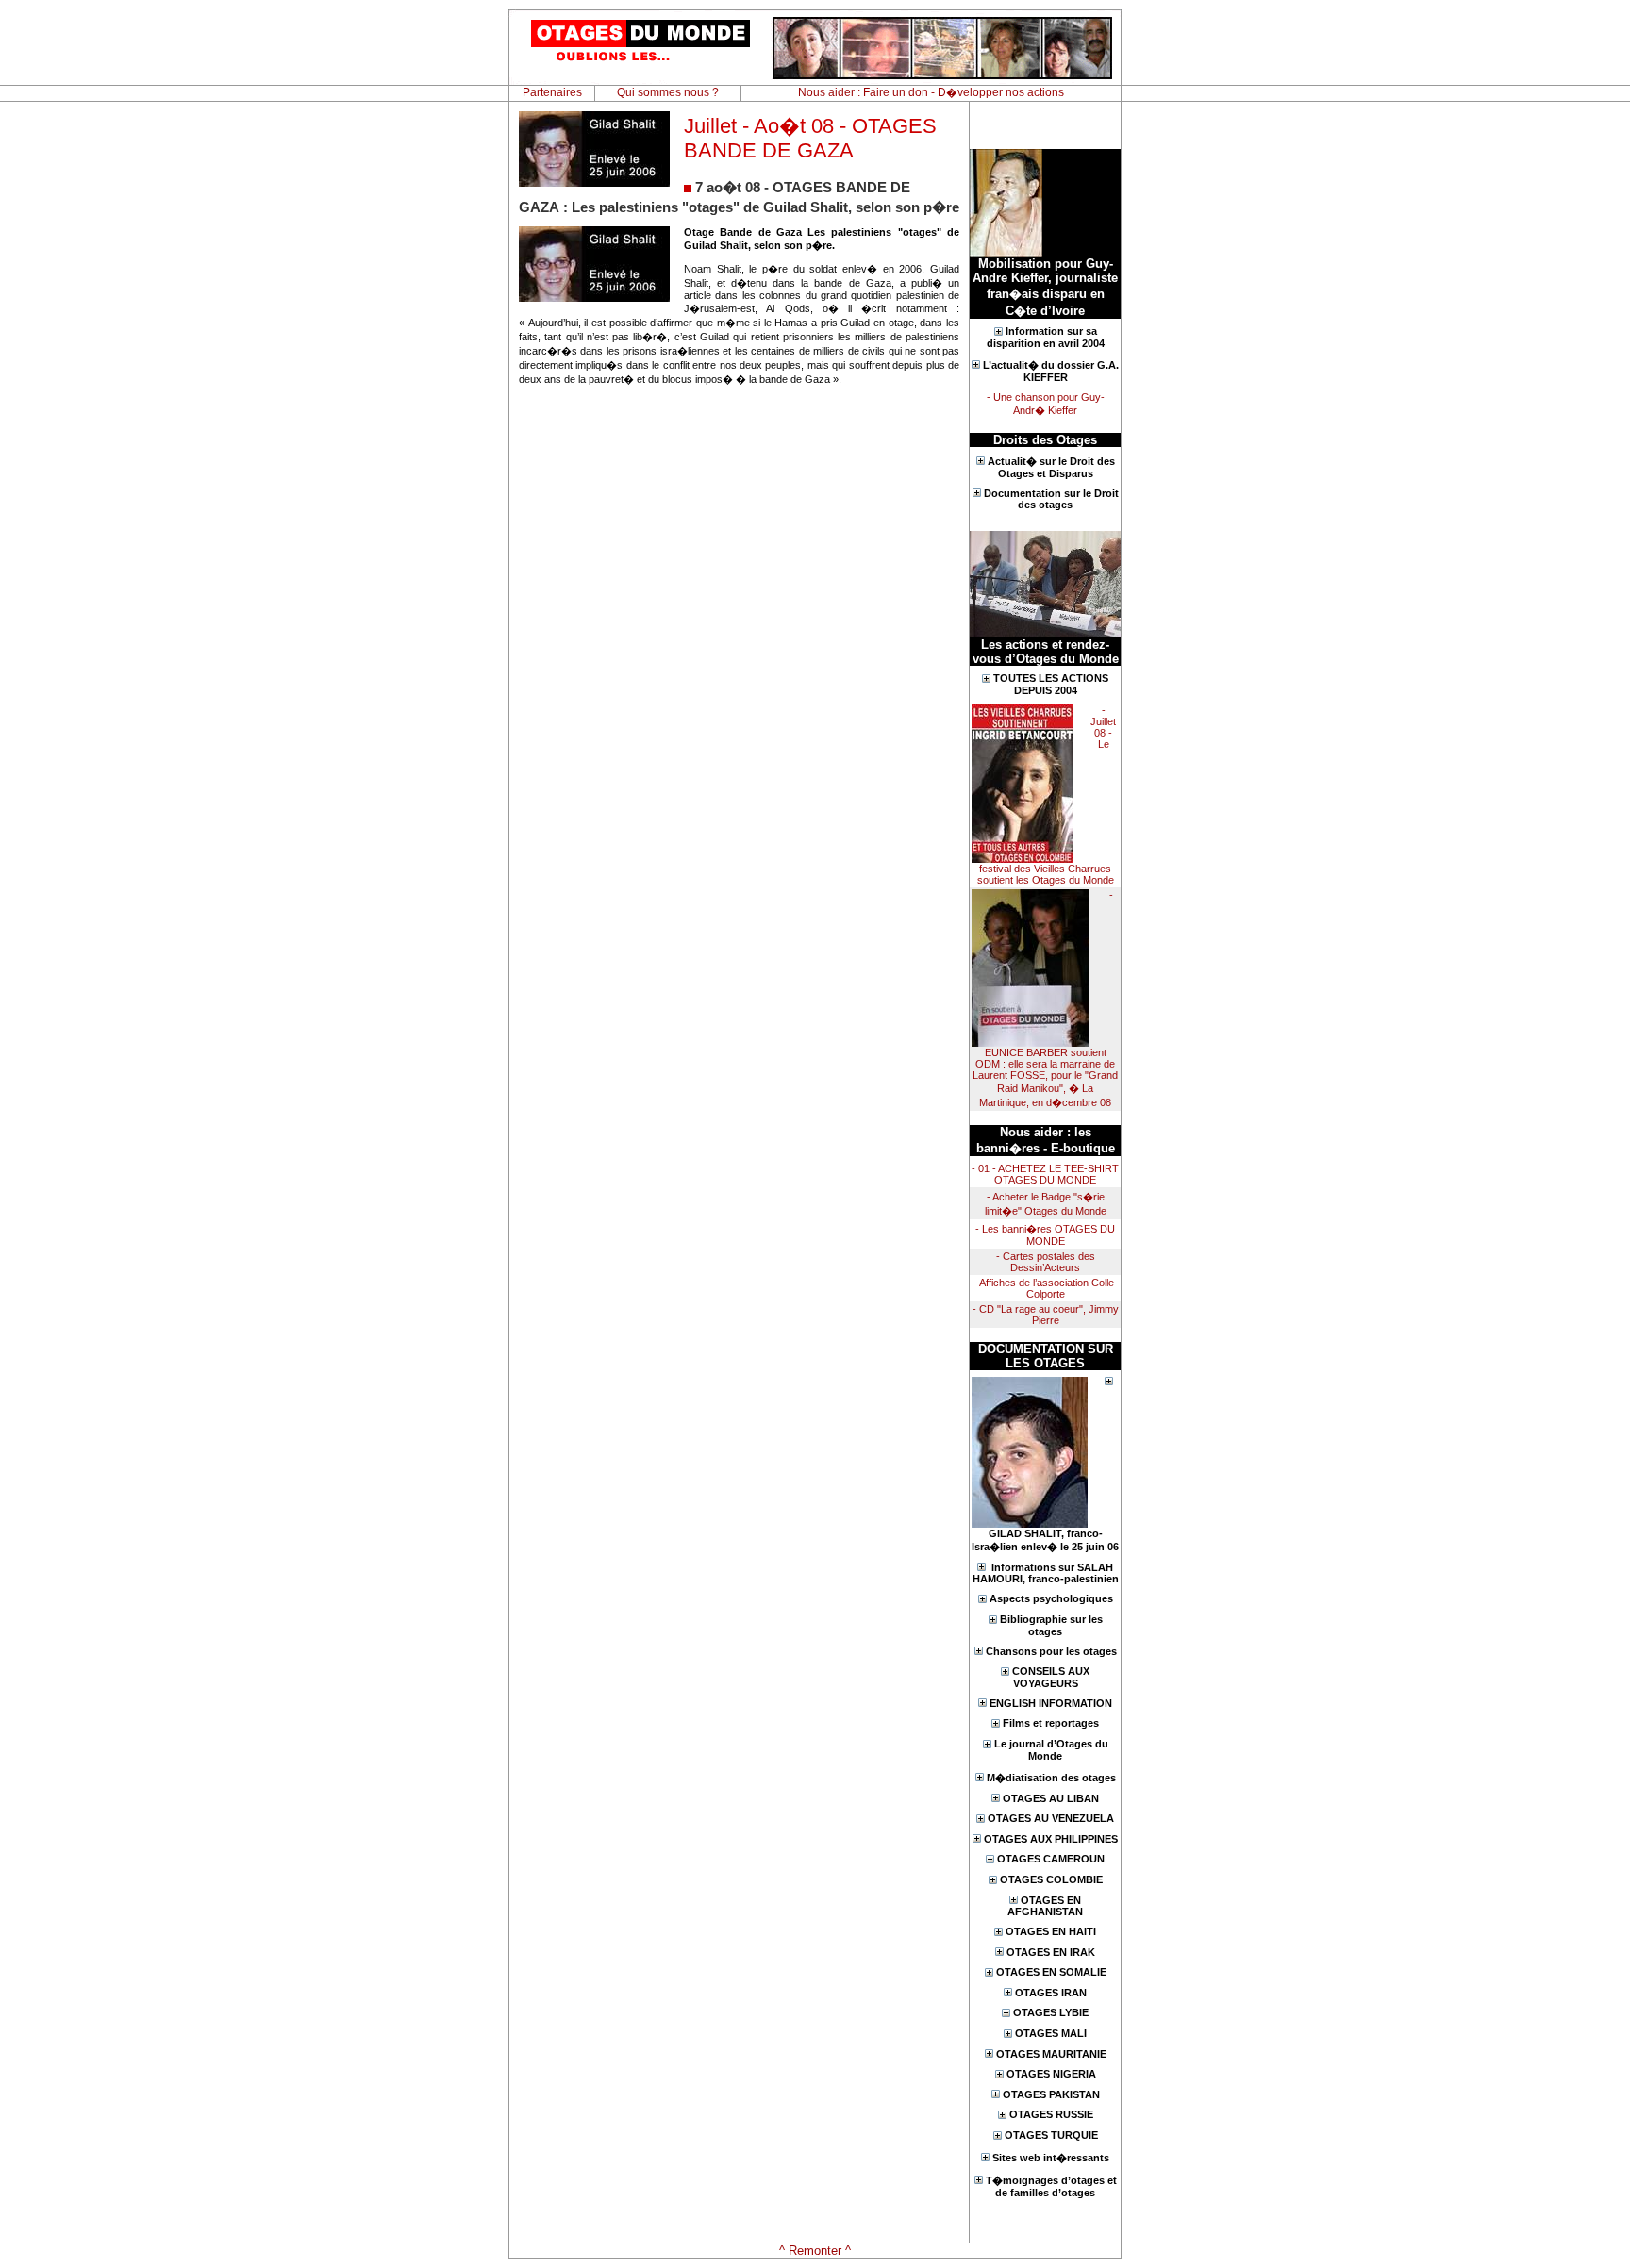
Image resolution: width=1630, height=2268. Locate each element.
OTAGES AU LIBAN (1051, 1798)
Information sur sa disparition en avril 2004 (1046, 337)
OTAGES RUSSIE (1051, 2114)
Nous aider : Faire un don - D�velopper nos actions (931, 92)
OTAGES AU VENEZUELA (1051, 1818)
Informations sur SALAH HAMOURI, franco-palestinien (1046, 1573)
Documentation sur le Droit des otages (1051, 499)
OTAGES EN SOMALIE (1051, 1972)
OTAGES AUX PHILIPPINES (1051, 1839)
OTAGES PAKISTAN (1051, 2094)
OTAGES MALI (1051, 2033)
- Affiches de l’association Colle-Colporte (1046, 1288)
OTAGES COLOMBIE (1051, 1879)
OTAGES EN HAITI (1051, 1931)
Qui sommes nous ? (668, 92)
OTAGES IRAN (1051, 1993)
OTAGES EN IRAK (1051, 1952)
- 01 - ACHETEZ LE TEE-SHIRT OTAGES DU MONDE (1045, 1174)
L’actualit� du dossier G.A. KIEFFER (1051, 371)
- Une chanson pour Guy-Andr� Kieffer (1046, 404)
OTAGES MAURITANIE (1051, 2054)
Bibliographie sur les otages (1051, 1625)
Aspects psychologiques (1051, 1598)
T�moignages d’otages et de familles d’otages (1051, 2186)
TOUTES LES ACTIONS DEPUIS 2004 (1051, 684)
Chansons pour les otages (1051, 1651)
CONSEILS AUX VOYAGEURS (1051, 1677)
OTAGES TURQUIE (1051, 2135)
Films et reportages (1051, 1723)
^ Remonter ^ (815, 2251)
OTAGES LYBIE (1051, 2012)
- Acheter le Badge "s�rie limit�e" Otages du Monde (1046, 1204)
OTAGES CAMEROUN (1051, 1859)
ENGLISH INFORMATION (1051, 1703)
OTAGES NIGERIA (1051, 2074)
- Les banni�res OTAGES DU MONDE (1045, 1235)
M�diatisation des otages (1051, 1778)
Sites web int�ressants (1051, 2158)
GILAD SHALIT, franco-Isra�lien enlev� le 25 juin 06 (1045, 1540)
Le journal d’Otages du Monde (1051, 1750)
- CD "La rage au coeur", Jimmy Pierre (1046, 1315)
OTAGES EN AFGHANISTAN (1045, 1906)
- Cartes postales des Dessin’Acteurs (1046, 1262)
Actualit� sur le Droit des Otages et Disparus (1051, 467)
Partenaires (552, 92)
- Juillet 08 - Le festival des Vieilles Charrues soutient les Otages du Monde (1047, 795)
